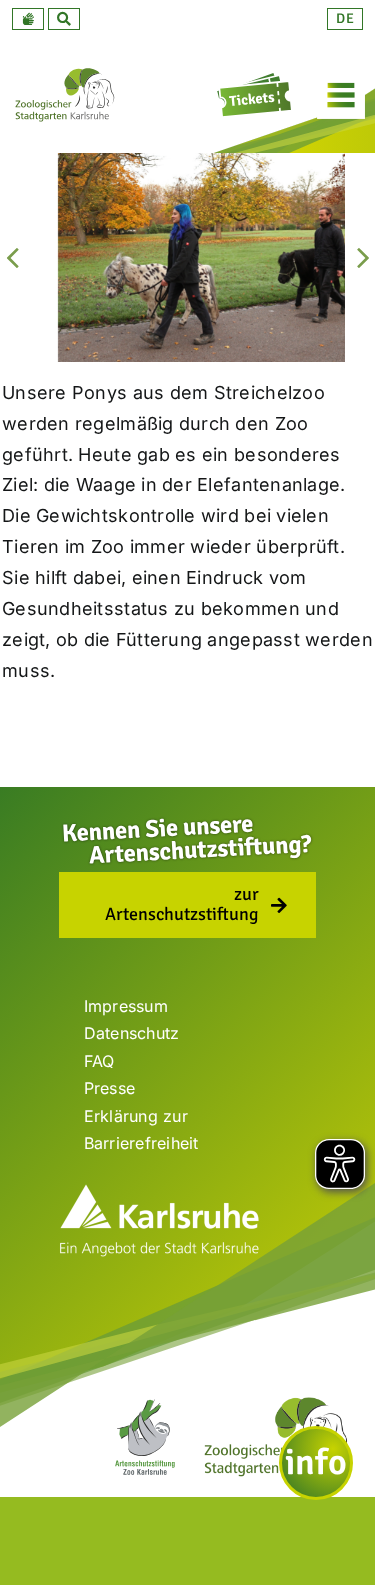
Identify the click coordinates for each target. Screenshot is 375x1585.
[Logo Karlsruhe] (159, 1191)
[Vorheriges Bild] (12, 257)
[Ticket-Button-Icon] (256, 79)
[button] (28, 19)
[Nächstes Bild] (363, 257)
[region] (187, 257)
